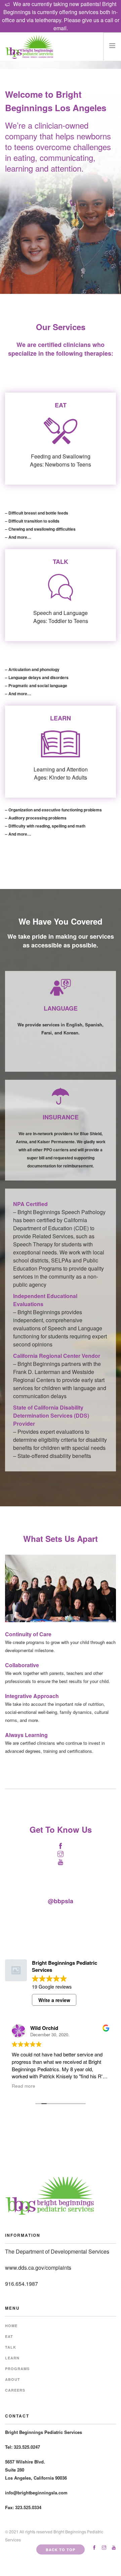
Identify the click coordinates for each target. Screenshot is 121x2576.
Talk (11, 2347)
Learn (12, 2358)
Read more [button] (24, 2086)
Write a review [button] (54, 2000)
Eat (9, 2336)
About (13, 2379)
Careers (15, 2390)
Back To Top (61, 2550)
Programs (17, 2369)
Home (11, 2326)
